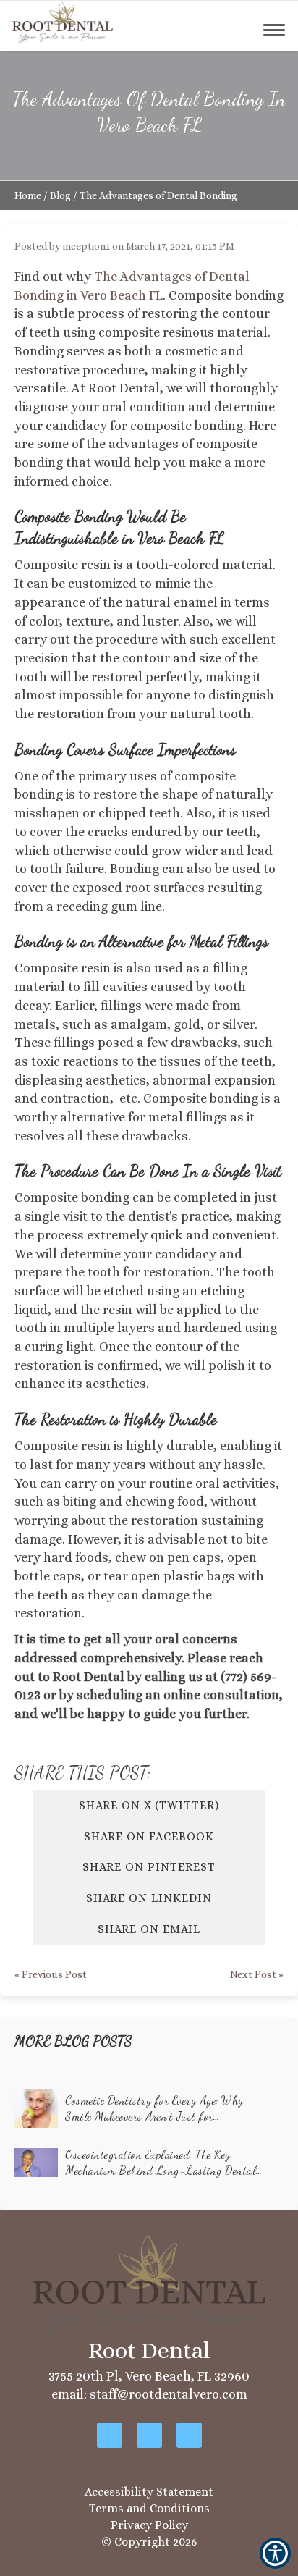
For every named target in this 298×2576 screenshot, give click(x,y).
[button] (63, 22)
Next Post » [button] (257, 1974)
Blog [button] (60, 195)
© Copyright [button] (149, 2542)
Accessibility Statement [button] (149, 2492)
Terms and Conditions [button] (149, 2508)
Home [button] (28, 195)
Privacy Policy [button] (149, 2525)
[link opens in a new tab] (110, 2435)
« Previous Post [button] (51, 1974)
